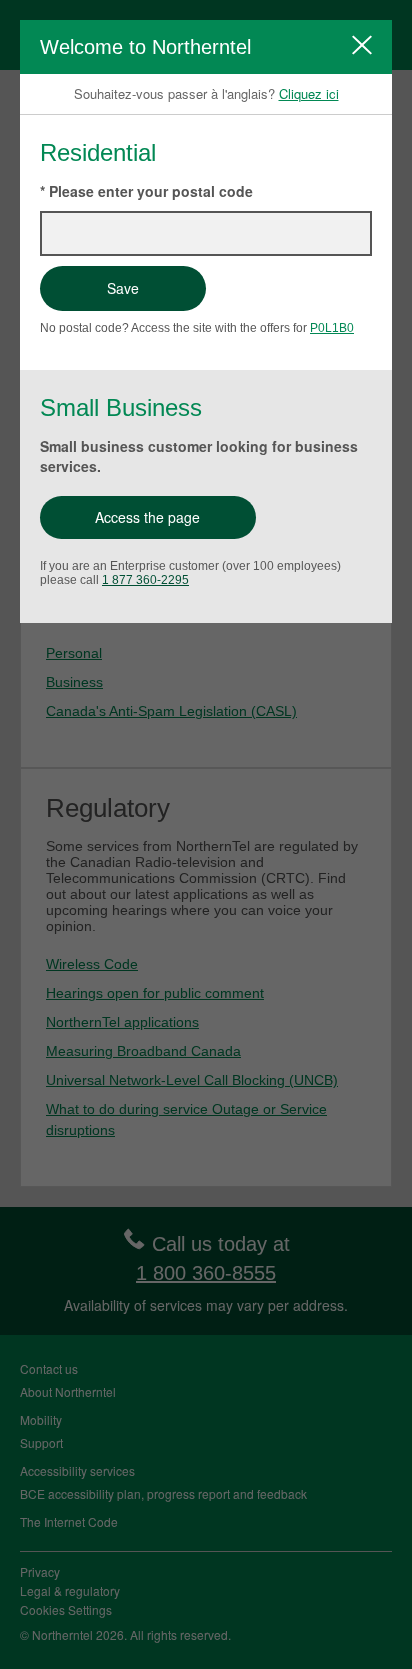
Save (123, 288)
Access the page (147, 517)
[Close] (362, 45)
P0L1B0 (332, 328)
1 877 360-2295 (145, 580)
